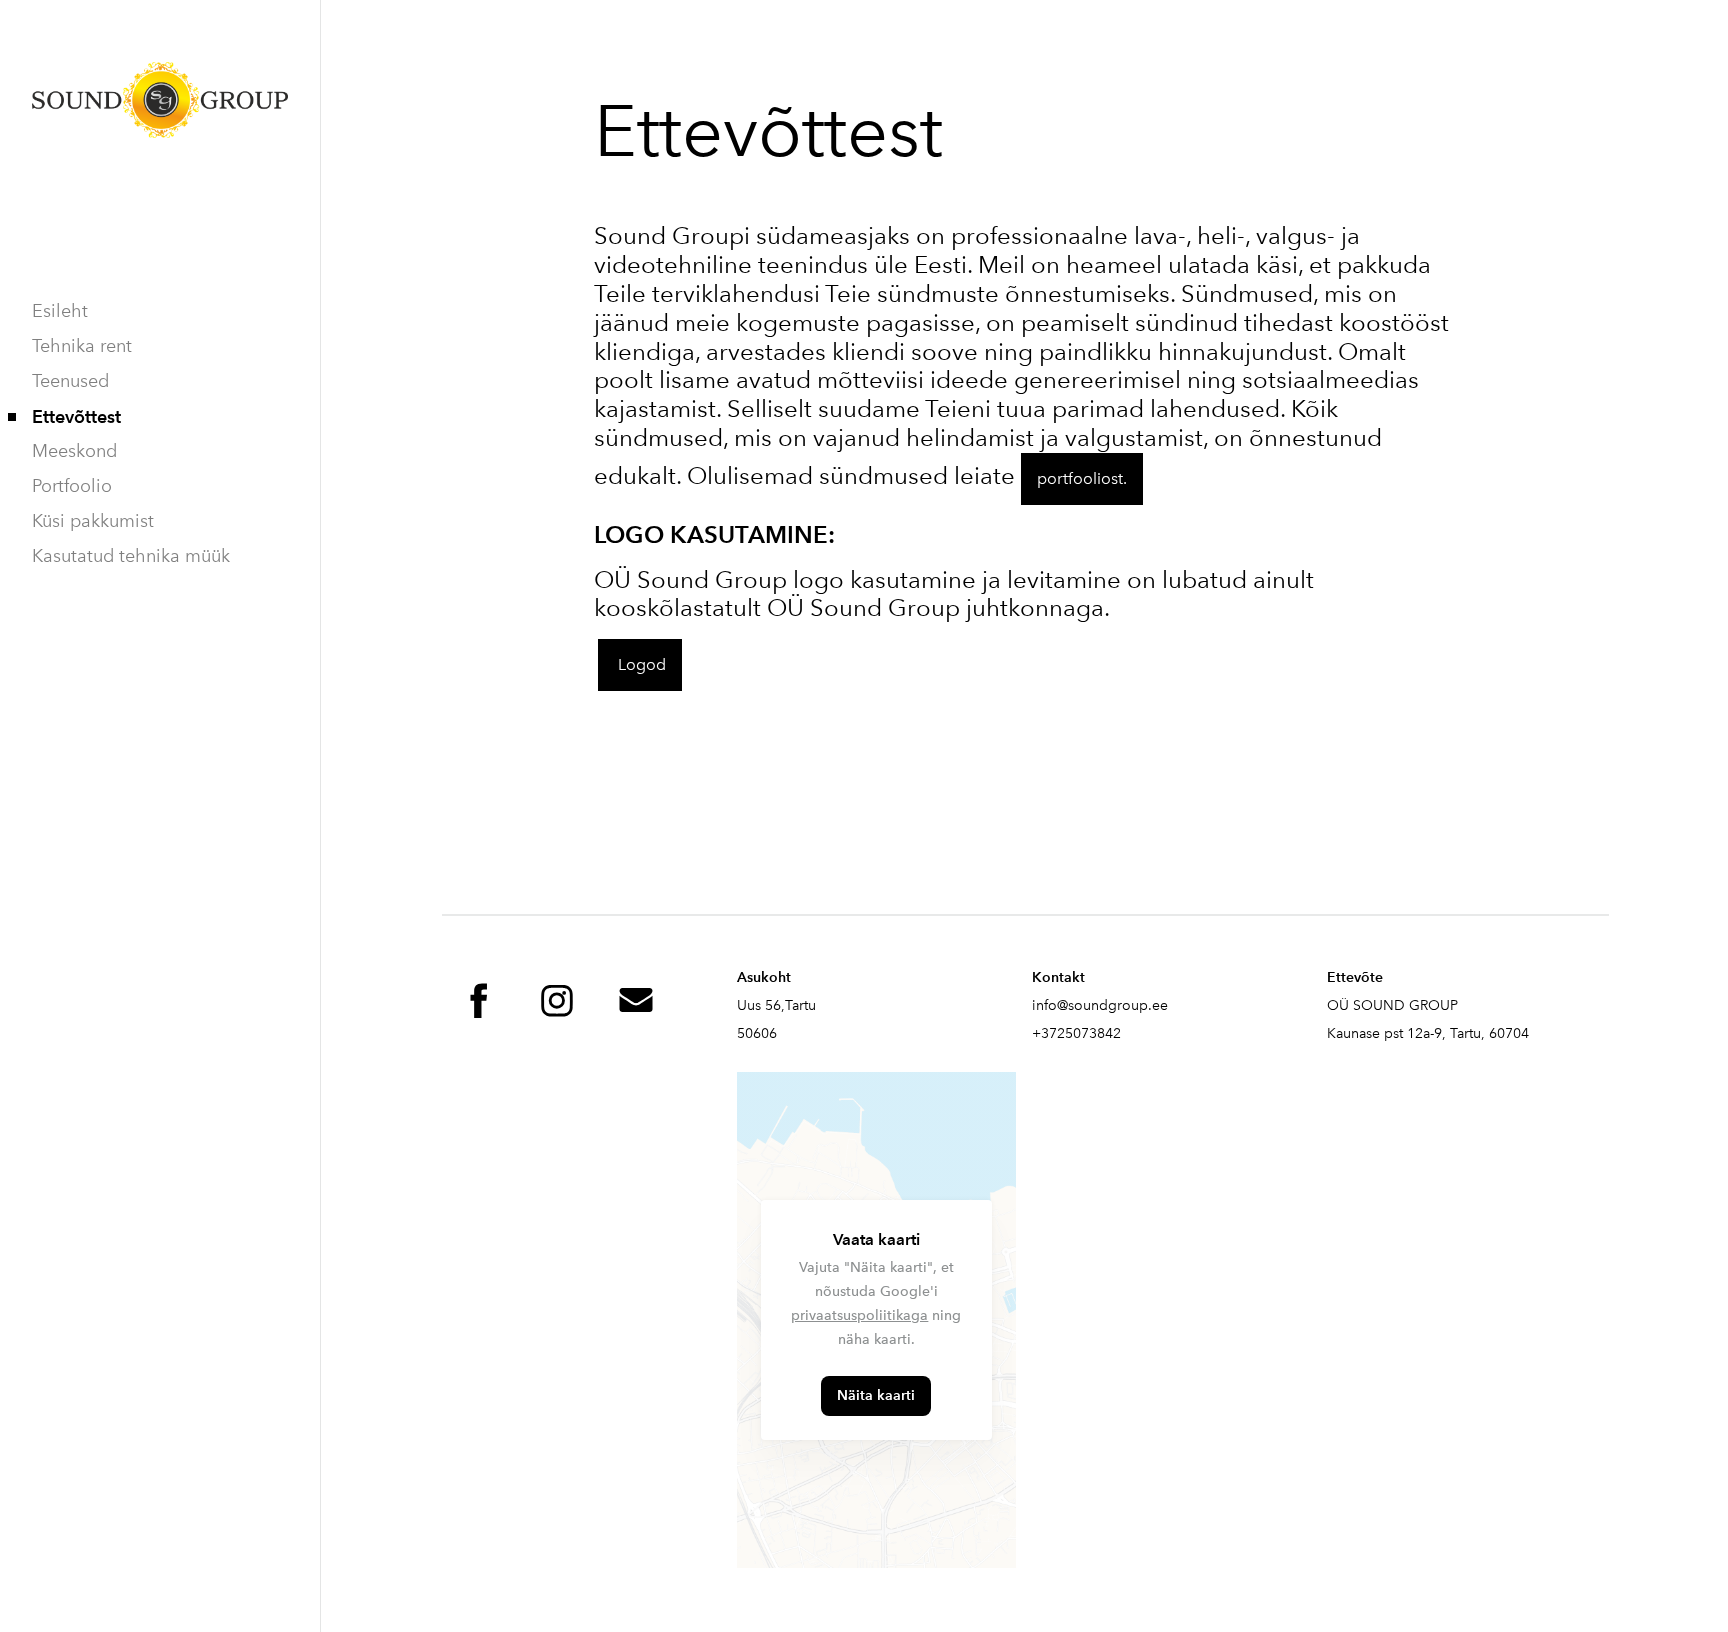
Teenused (70, 381)
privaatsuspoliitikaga (859, 1315)
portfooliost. (1082, 478)
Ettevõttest (76, 416)
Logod (640, 664)
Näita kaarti (876, 1395)
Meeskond (74, 451)
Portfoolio (72, 486)
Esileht (60, 311)
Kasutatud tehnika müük (131, 556)
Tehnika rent (82, 346)
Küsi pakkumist (93, 521)
